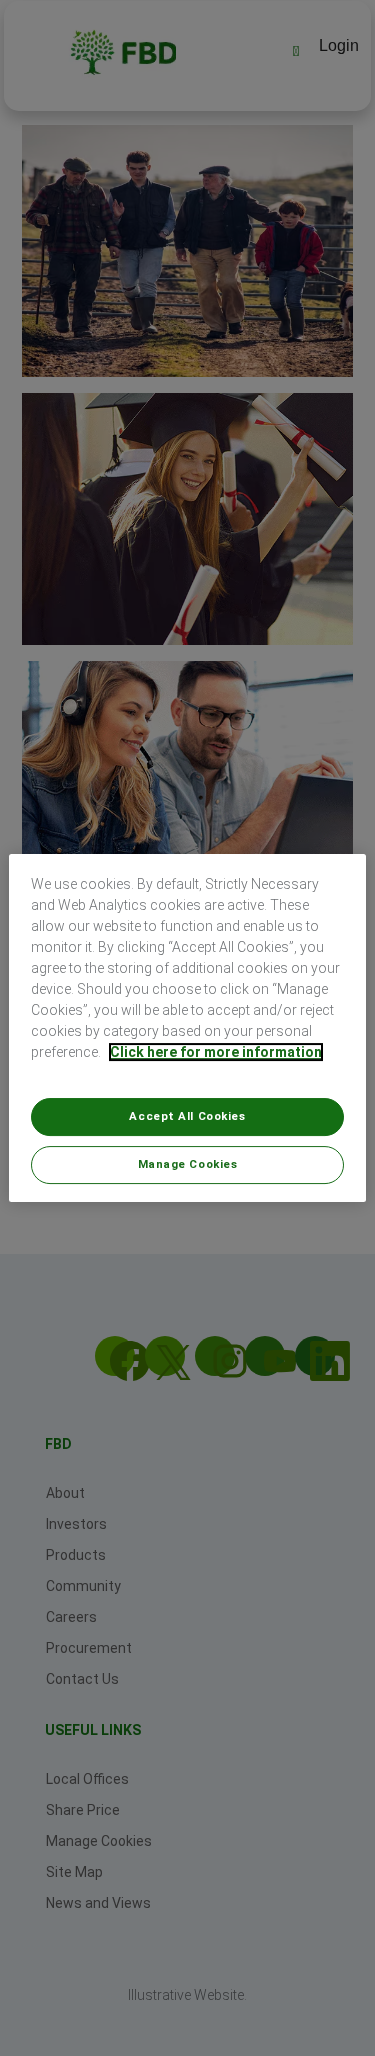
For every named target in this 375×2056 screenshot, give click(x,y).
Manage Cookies (188, 1164)
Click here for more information (216, 1052)
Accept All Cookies (187, 1116)
